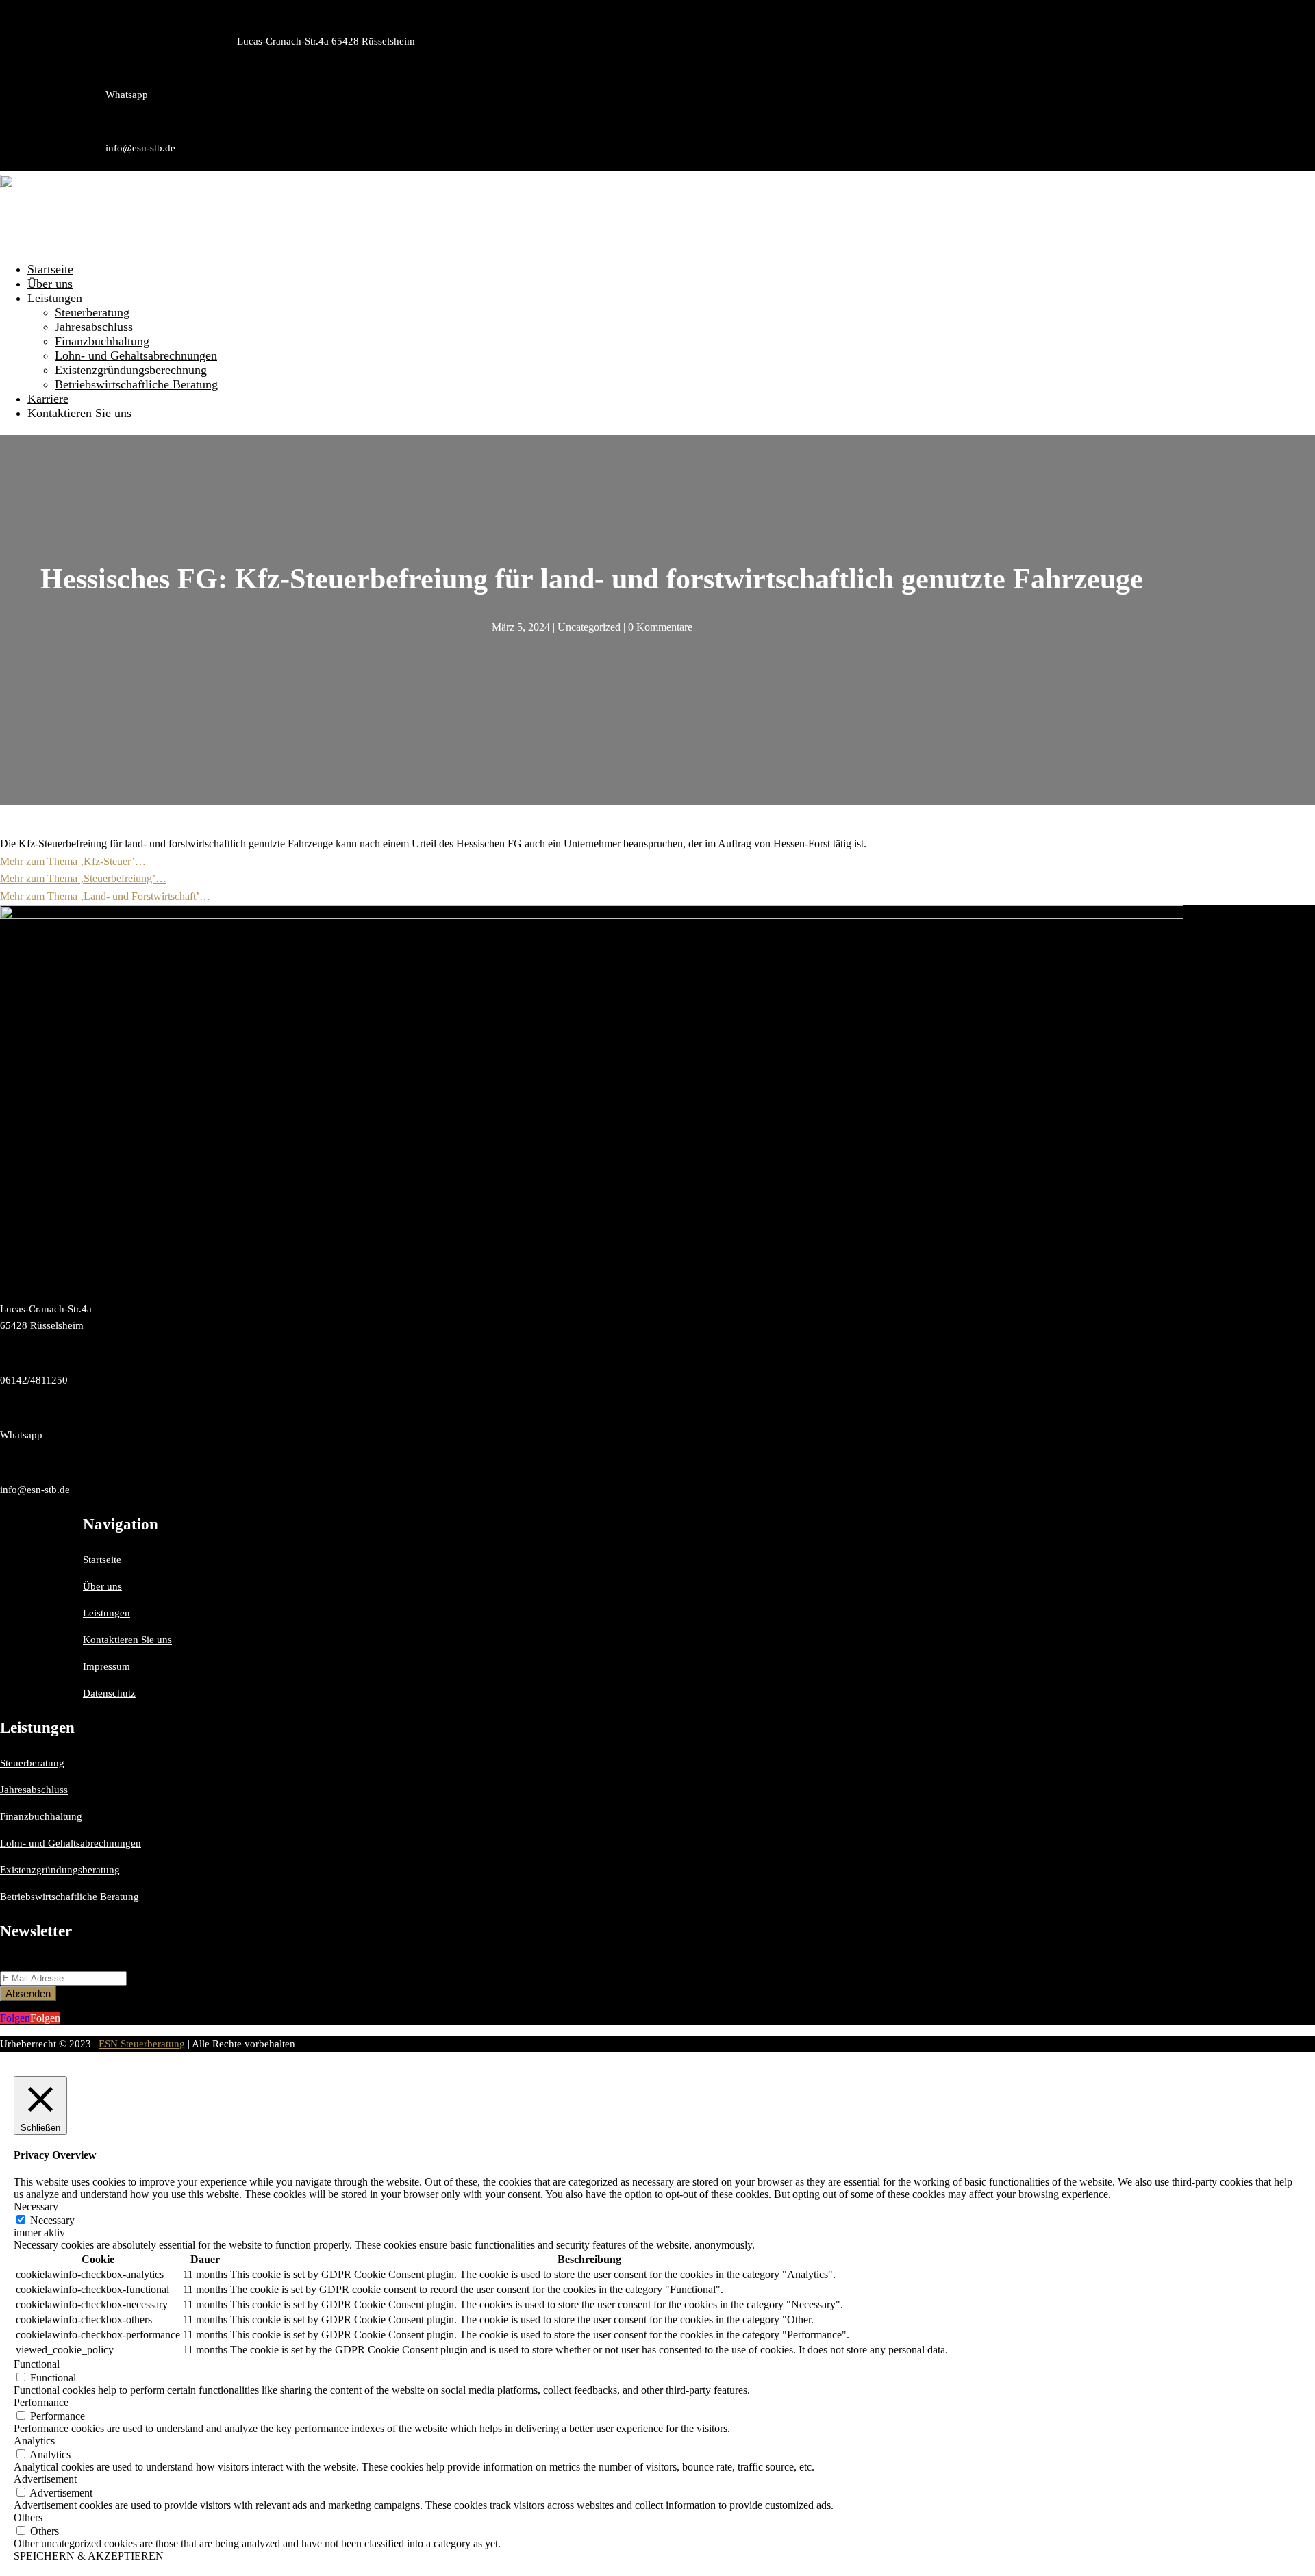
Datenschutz (109, 1693)
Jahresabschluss (94, 327)
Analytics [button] (34, 2441)
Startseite (50, 269)
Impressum (107, 1666)
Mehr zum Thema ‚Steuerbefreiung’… (83, 878)
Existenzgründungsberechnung (131, 370)
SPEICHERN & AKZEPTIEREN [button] (89, 2556)
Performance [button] (41, 2402)
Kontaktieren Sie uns (79, 413)
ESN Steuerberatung (142, 2044)
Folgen (45, 2018)
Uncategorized (589, 627)
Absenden (28, 1993)
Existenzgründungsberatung (60, 1870)
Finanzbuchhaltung (102, 341)
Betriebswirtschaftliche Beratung (136, 384)
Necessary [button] (36, 2206)
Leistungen (55, 298)
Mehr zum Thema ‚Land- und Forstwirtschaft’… (105, 896)
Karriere (48, 399)
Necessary (52, 2220)
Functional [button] (37, 2364)
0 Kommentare (660, 627)
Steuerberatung (92, 312)
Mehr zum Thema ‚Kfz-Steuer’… (73, 861)
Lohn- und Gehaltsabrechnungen (136, 355)
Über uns (50, 284)
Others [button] (28, 2517)
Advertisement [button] (45, 2479)
